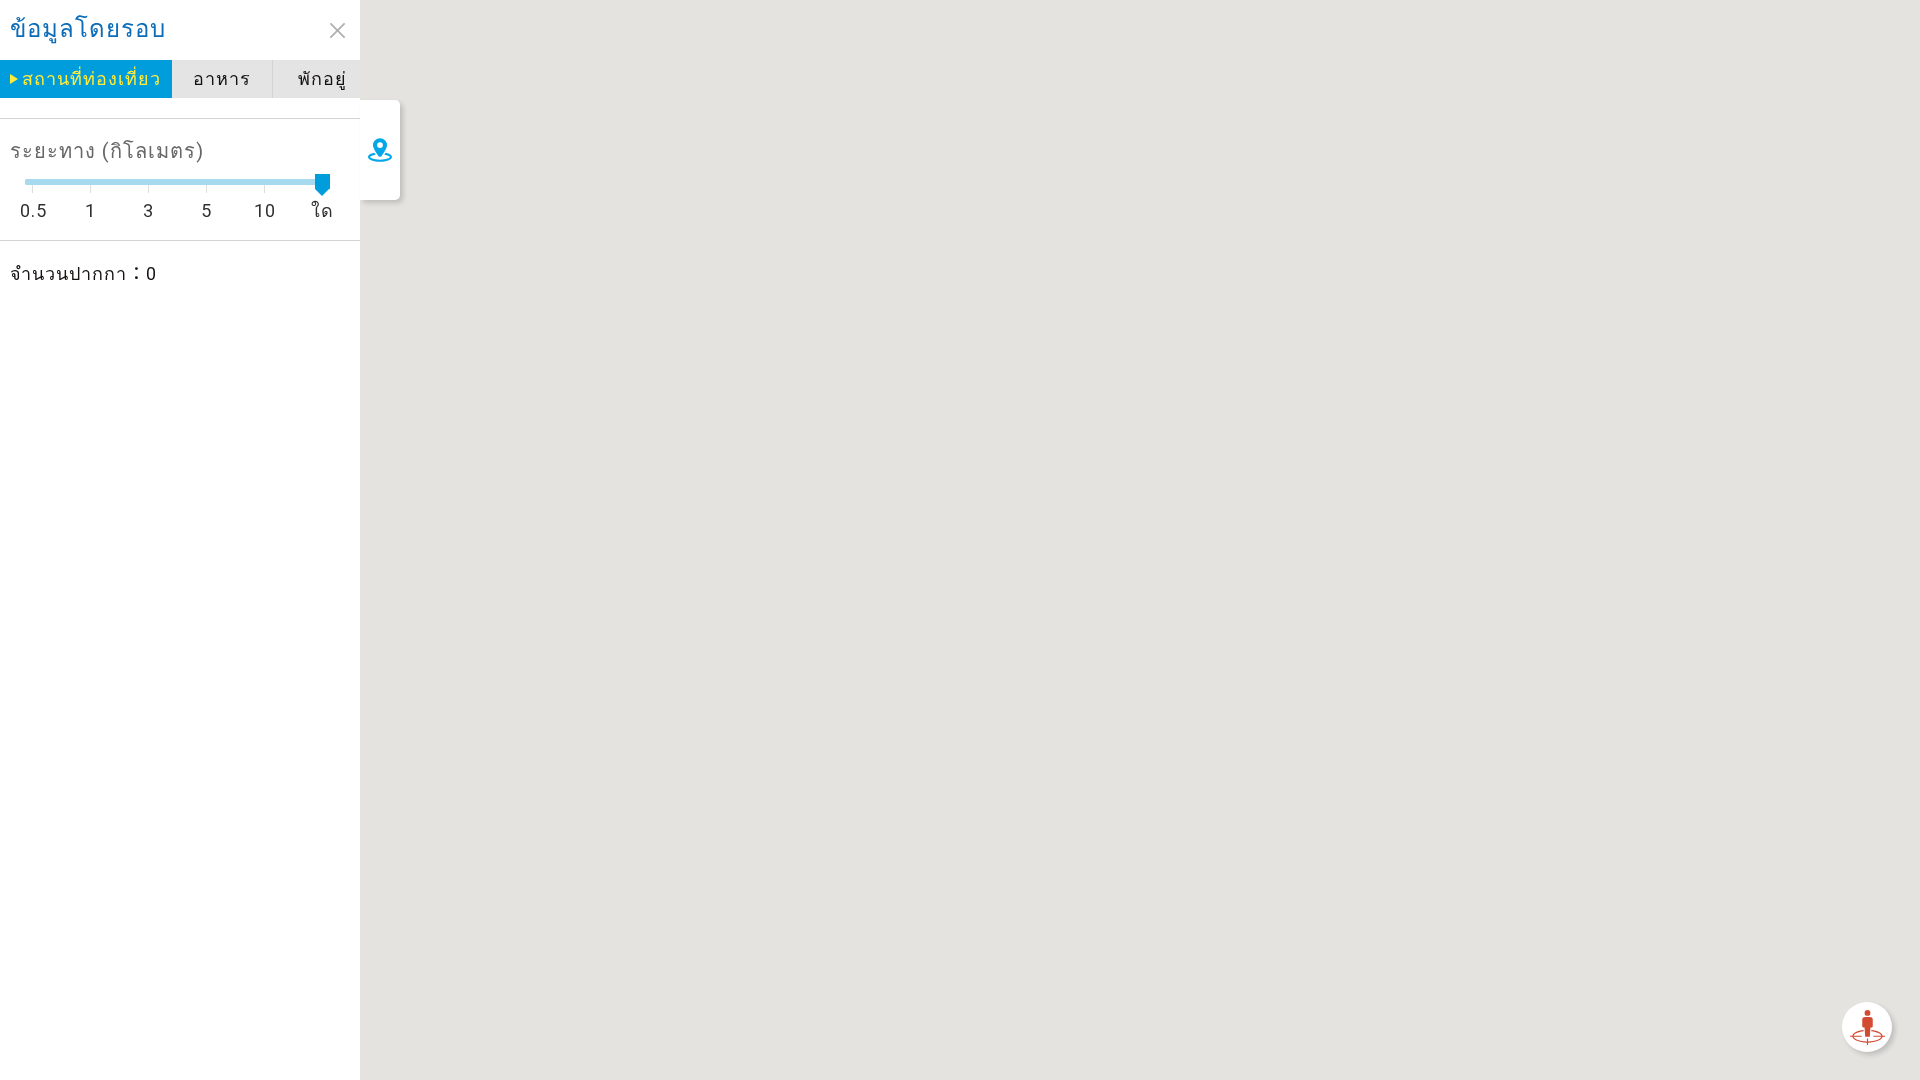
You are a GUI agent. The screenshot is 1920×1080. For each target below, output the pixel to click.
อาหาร (222, 78)
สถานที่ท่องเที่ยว (91, 78)
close (337, 30)
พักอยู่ (322, 78)
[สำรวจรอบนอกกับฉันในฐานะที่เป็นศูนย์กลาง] (1867, 1027)
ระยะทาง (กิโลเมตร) (107, 151)
